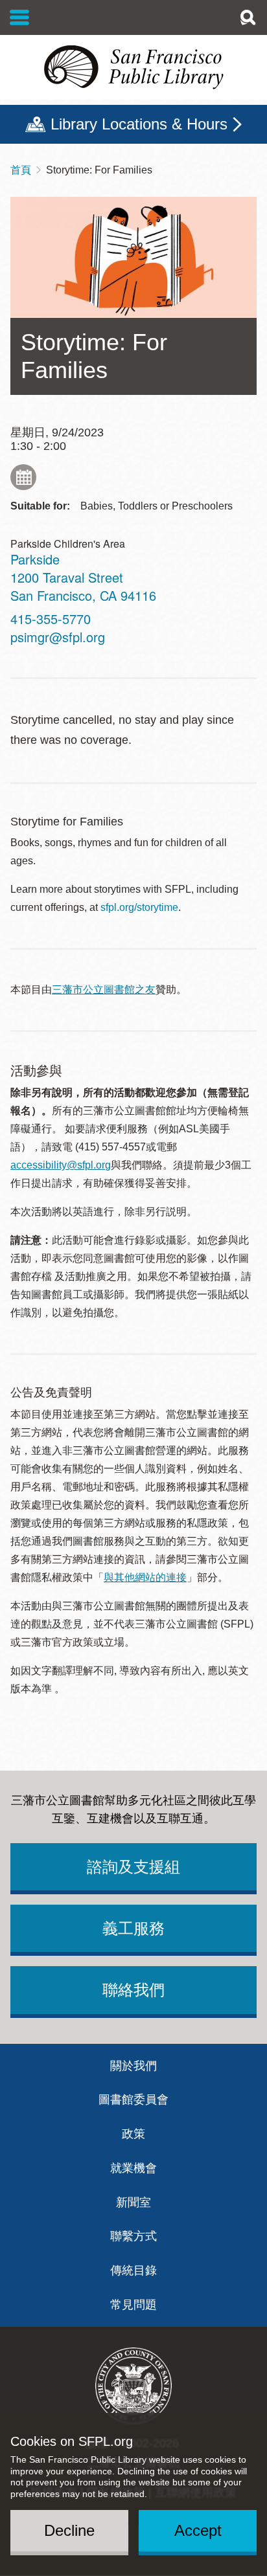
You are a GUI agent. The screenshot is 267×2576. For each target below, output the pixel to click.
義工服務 (133, 1928)
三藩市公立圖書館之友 (104, 990)
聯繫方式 (133, 2236)
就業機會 (133, 2168)
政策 (133, 2134)
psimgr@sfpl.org (58, 637)
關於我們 (133, 2066)
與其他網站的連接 (145, 1577)
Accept (198, 2530)
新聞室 (133, 2202)
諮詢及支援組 (133, 1867)
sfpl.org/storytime (139, 907)
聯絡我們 (133, 1990)
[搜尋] (248, 17)
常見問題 (133, 2305)
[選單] (20, 17)
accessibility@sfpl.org (61, 1165)
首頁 (21, 170)
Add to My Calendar (23, 477)
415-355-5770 (51, 619)
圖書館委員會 (133, 2100)
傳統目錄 (133, 2270)
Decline (69, 2530)
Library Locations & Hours (139, 124)
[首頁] (133, 67)
